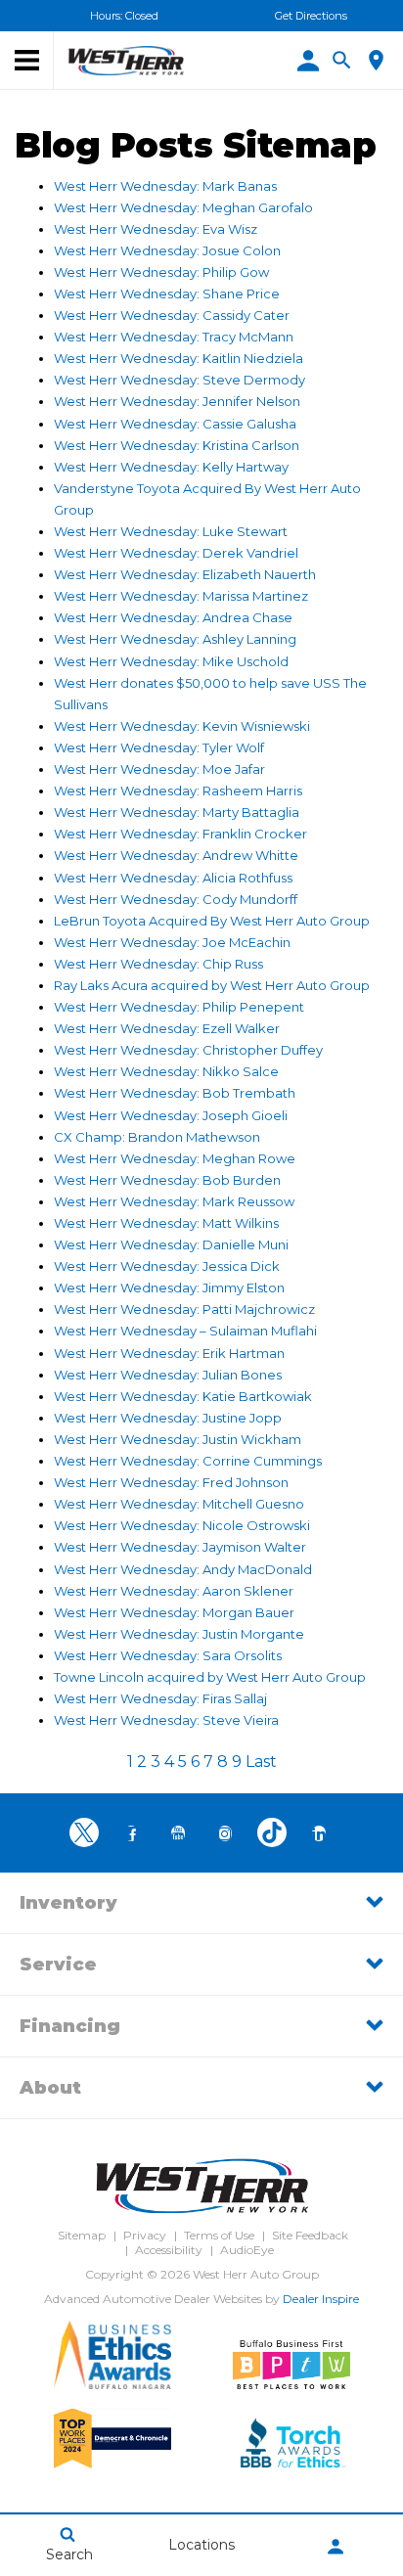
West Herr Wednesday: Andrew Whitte (176, 855)
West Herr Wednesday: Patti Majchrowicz (184, 1309)
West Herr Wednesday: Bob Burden (167, 1180)
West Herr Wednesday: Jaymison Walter (180, 1547)
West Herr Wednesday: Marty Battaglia (177, 812)
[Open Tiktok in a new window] (272, 1832)
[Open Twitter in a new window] (84, 1832)
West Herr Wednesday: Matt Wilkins (166, 1223)
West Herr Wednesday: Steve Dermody (179, 380)
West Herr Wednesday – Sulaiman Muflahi (185, 1331)
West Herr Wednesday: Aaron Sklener (174, 1591)
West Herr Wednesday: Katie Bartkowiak (183, 1396)
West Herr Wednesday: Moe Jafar (159, 769)
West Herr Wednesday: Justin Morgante (179, 1634)
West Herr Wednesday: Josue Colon (167, 250)
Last (261, 1762)
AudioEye (247, 2250)
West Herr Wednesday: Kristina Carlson (177, 445)
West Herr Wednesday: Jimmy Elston (169, 1288)
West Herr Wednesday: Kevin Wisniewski (182, 726)
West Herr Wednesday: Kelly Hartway (171, 467)
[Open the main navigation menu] (27, 61)
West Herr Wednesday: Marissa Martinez (181, 596)
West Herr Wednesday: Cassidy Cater (172, 315)
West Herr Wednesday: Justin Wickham (178, 1439)
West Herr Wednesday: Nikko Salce (166, 1071)
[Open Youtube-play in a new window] (178, 1833)
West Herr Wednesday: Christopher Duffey (188, 1050)
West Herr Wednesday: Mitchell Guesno (179, 1504)
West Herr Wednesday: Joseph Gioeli (171, 1115)
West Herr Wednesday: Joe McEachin (172, 942)
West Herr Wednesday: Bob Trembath (175, 1093)
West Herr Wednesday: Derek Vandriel (176, 553)
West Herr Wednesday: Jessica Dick (167, 1266)
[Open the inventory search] (342, 61)
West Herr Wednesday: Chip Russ (158, 964)
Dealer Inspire (321, 2299)
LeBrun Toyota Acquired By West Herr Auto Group (212, 921)
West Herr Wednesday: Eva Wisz (156, 229)
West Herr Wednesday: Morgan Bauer (174, 1612)
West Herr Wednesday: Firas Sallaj (160, 1698)
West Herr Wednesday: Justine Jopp (168, 1418)
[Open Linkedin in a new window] (319, 1833)
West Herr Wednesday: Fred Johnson (171, 1482)
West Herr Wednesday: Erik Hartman (169, 1353)
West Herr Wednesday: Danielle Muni (171, 1244)
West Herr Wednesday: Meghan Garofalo (183, 207)
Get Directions (311, 16)
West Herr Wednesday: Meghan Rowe (175, 1158)
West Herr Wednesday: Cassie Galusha (175, 424)
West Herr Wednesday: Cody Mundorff (176, 899)
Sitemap (82, 2235)
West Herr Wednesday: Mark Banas (165, 186)
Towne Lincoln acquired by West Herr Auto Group (210, 1677)
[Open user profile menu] (336, 2547)
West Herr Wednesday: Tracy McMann (174, 337)
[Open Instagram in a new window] (225, 1833)
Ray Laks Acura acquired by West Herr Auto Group (212, 985)
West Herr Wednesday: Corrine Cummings (188, 1461)
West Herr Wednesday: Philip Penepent (179, 1007)
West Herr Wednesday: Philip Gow (161, 272)
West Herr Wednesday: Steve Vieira (166, 1720)
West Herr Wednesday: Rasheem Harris (178, 791)
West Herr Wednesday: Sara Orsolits (168, 1655)
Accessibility (169, 2250)
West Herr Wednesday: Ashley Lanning (175, 639)
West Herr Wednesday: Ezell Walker (167, 1028)
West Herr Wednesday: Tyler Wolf (159, 747)
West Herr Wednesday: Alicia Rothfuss (173, 878)
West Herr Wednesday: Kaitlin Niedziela (179, 358)
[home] (126, 60)
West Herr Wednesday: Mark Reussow (174, 1201)
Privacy (145, 2235)
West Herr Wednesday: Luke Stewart (171, 531)
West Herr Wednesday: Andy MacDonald (183, 1569)
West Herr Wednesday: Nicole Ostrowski (182, 1525)
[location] (376, 60)
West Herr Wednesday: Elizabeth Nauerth (185, 574)
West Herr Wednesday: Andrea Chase (173, 617)
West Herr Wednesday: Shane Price (167, 294)
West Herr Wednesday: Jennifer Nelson (177, 401)
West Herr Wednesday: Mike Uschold (171, 661)
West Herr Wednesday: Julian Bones (168, 1375)
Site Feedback (310, 2235)
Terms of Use (219, 2235)
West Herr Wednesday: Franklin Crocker (180, 834)
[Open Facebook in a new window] (131, 1833)
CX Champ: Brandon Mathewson (157, 1137)
